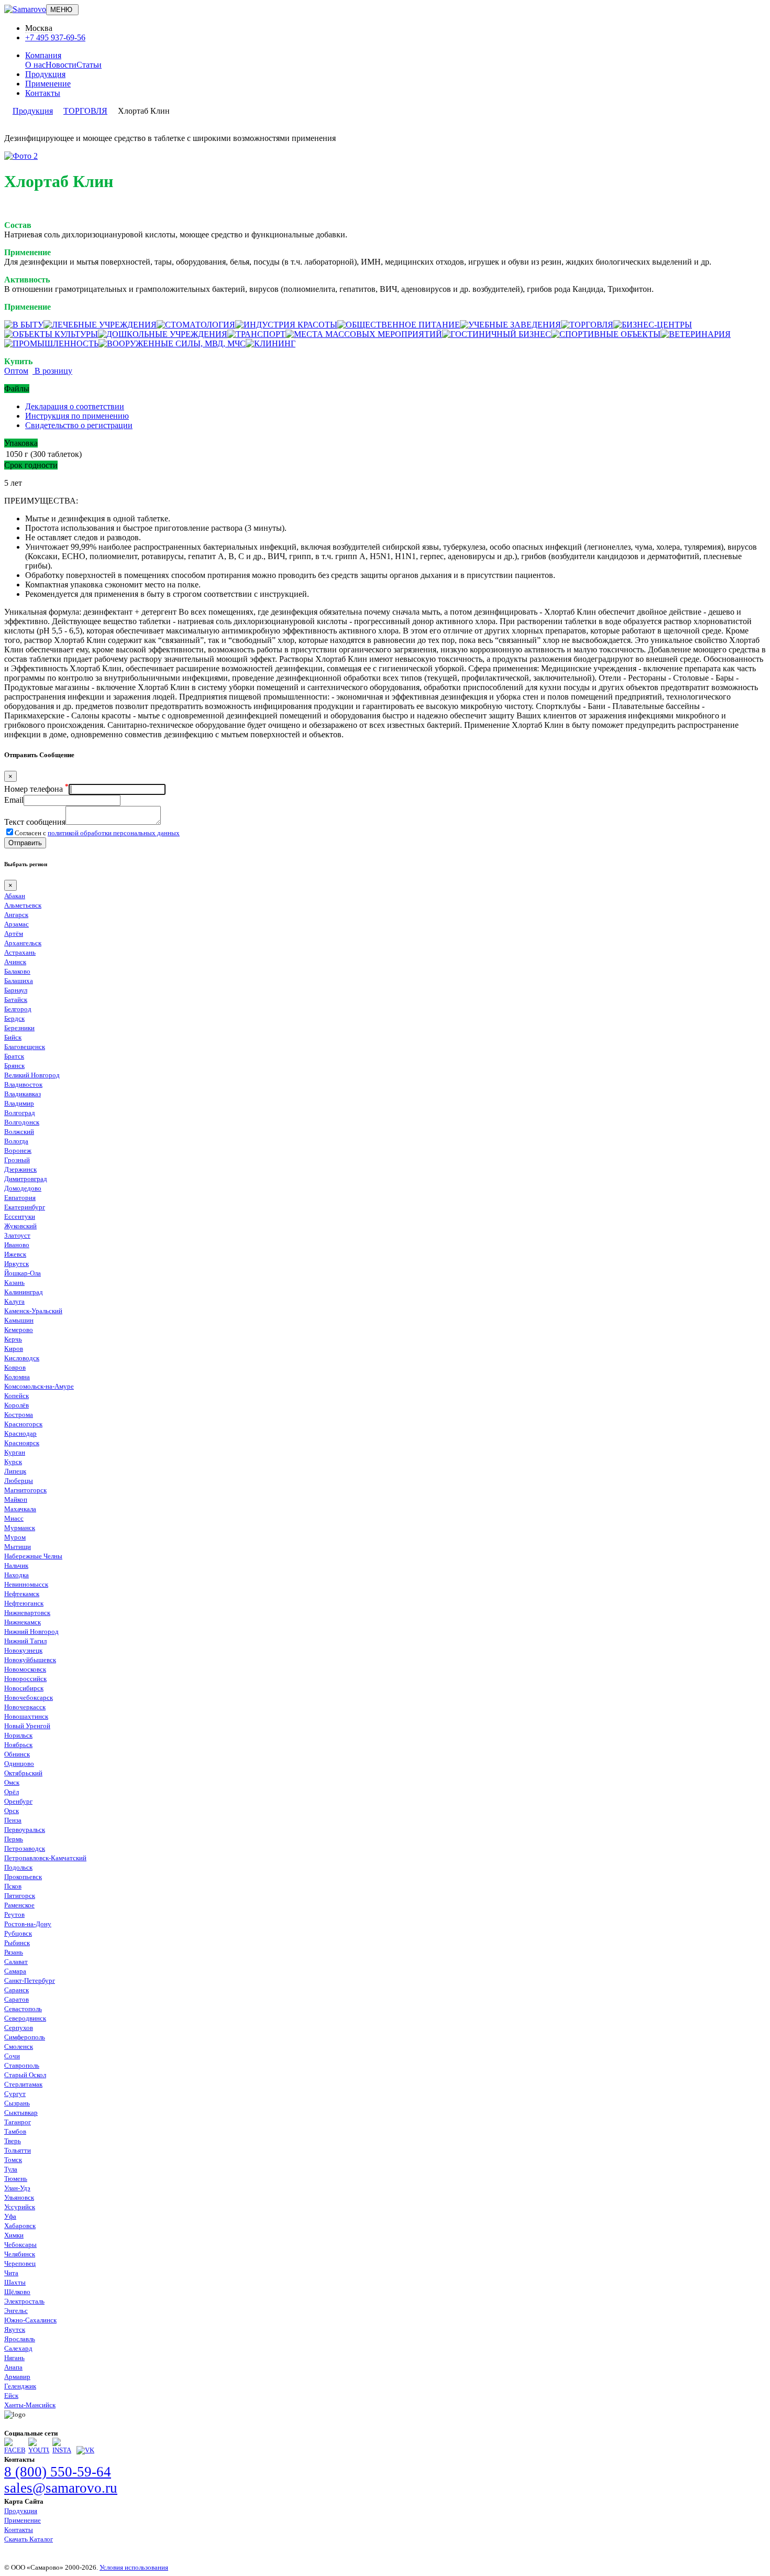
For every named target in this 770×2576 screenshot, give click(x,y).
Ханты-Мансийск (30, 2405)
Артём (14, 934)
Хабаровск (20, 2226)
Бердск (14, 1018)
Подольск (18, 1867)
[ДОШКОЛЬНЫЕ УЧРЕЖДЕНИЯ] (163, 334)
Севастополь (23, 2009)
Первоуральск (25, 1830)
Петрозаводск (25, 1848)
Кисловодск (22, 1358)
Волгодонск (22, 1122)
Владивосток (23, 1084)
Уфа (10, 2216)
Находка (16, 1575)
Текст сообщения (35, 822)
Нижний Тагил (25, 1641)
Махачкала (20, 1509)
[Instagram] (63, 2450)
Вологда (16, 1141)
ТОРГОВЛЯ (85, 111)
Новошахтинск (26, 1716)
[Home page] (25, 9)
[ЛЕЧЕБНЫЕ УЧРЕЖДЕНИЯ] (100, 325)
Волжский (19, 1132)
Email (14, 800)
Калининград (24, 1292)
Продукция (45, 74)
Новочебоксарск (29, 1698)
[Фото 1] (21, 156)
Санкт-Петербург (30, 1980)
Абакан (15, 896)
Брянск (14, 1066)
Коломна (17, 1377)
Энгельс (16, 2311)
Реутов (14, 1914)
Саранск (16, 1990)
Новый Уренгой (27, 1726)
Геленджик (20, 2386)
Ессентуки (20, 1216)
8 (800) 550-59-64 (58, 2472)
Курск (13, 1462)
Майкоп (16, 1499)
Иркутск (16, 1264)
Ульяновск (19, 2197)
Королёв (16, 1405)
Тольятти (18, 2150)
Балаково (17, 971)
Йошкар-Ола (23, 1273)
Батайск (16, 1000)
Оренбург (18, 1801)
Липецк (15, 1471)
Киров (14, 1349)
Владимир (19, 1103)
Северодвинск (25, 2018)
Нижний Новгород (31, 1631)
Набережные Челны (33, 1556)
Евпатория (20, 1198)
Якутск (15, 2329)
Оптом (16, 371)
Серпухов (19, 2028)
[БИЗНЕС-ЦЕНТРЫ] (653, 325)
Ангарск (16, 915)
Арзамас (16, 924)
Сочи (12, 2056)
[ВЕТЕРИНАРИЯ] (696, 334)
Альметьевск (23, 905)
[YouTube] (39, 2450)
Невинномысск (26, 1584)
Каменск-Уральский (33, 1311)
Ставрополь (22, 2065)
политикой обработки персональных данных (114, 833)
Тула (11, 2169)
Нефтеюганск (24, 1603)
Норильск (18, 1735)
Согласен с (97, 833)
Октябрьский (23, 1773)
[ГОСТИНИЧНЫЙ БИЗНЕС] (497, 334)
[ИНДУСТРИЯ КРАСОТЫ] (286, 325)
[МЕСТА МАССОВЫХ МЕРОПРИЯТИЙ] (364, 334)
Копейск (16, 1396)
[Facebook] (15, 2450)
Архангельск (23, 943)
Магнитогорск (25, 1490)
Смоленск (19, 2046)
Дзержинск (20, 1169)
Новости (61, 65)
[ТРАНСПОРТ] (256, 334)
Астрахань (20, 952)
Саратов (16, 1999)
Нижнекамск (23, 1622)
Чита (11, 2273)
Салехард (18, 2348)
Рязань (14, 1952)
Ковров (15, 1367)
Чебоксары (20, 2245)
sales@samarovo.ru (61, 2488)
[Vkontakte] (85, 2450)
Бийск (13, 1037)
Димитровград (26, 1179)
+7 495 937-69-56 (55, 37)
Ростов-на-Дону (28, 1924)
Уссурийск (20, 2207)
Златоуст (17, 1235)
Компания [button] (43, 55)
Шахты (15, 2282)
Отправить (25, 843)
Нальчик (16, 1565)
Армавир (17, 2377)
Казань (14, 1282)
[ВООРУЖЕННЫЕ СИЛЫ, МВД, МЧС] (172, 343)
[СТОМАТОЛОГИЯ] (196, 325)
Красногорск (23, 1424)
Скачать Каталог (29, 2539)
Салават (16, 1962)
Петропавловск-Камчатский (45, 1858)
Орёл (12, 1792)
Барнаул (16, 990)
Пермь (14, 1839)
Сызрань (17, 2103)
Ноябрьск (18, 1745)
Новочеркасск (25, 1707)
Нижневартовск (27, 1613)
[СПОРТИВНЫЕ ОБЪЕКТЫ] (606, 334)
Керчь (13, 1339)
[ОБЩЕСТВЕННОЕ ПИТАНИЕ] (399, 325)
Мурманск (20, 1528)
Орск (12, 1811)
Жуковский (20, 1226)
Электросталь (24, 2301)
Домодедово (23, 1188)
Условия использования (134, 2567)
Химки (14, 2235)
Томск (13, 2160)
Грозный (17, 1160)
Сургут (15, 2094)
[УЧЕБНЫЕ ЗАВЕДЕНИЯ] (510, 325)
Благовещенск (25, 1047)
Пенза (13, 1820)
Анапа (13, 2367)
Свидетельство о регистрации (79, 425)
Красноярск (22, 1443)
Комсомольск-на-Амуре (39, 1386)
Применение (48, 84)
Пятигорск (20, 1896)
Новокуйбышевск (30, 1660)
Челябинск (20, 2254)
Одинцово (19, 1764)
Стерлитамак (23, 2084)
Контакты (43, 93)
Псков (13, 1886)
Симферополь (25, 2037)
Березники (19, 1028)
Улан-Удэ (17, 2188)
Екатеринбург (25, 1207)
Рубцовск (18, 1933)
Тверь (13, 2141)
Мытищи (18, 1547)
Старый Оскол (25, 2075)
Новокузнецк (23, 1650)
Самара (15, 1971)
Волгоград (20, 1113)
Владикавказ (23, 1094)
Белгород (18, 1009)
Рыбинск (17, 1943)
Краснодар (20, 1433)
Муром (15, 1537)
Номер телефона (36, 789)
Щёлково (17, 2292)
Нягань (14, 2358)
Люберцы (19, 1481)
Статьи (89, 65)
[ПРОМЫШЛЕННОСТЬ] (51, 343)
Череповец (20, 2263)
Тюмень (16, 2179)
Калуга (14, 1301)
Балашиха (19, 981)
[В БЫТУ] (24, 325)
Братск (14, 1056)
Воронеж (18, 1150)
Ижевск (15, 1254)
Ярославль (20, 2339)
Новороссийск (25, 1679)
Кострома (19, 1415)
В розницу (52, 371)
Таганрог (18, 2122)
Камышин (19, 1320)
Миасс (14, 1518)
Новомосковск (25, 1669)
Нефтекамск (22, 1594)
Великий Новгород (32, 1075)
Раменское (19, 1905)
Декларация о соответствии (75, 406)
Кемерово (19, 1330)
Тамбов (15, 2131)
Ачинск (15, 962)
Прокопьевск (23, 1877)
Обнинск (17, 1754)
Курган (15, 1452)
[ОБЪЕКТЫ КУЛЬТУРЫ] (51, 334)
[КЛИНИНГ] (271, 343)
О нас (35, 65)
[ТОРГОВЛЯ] (587, 325)
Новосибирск (24, 1688)
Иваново (17, 1245)
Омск (12, 1782)
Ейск (11, 2395)
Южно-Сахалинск (30, 2320)
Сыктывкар (21, 2113)
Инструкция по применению (77, 416)
